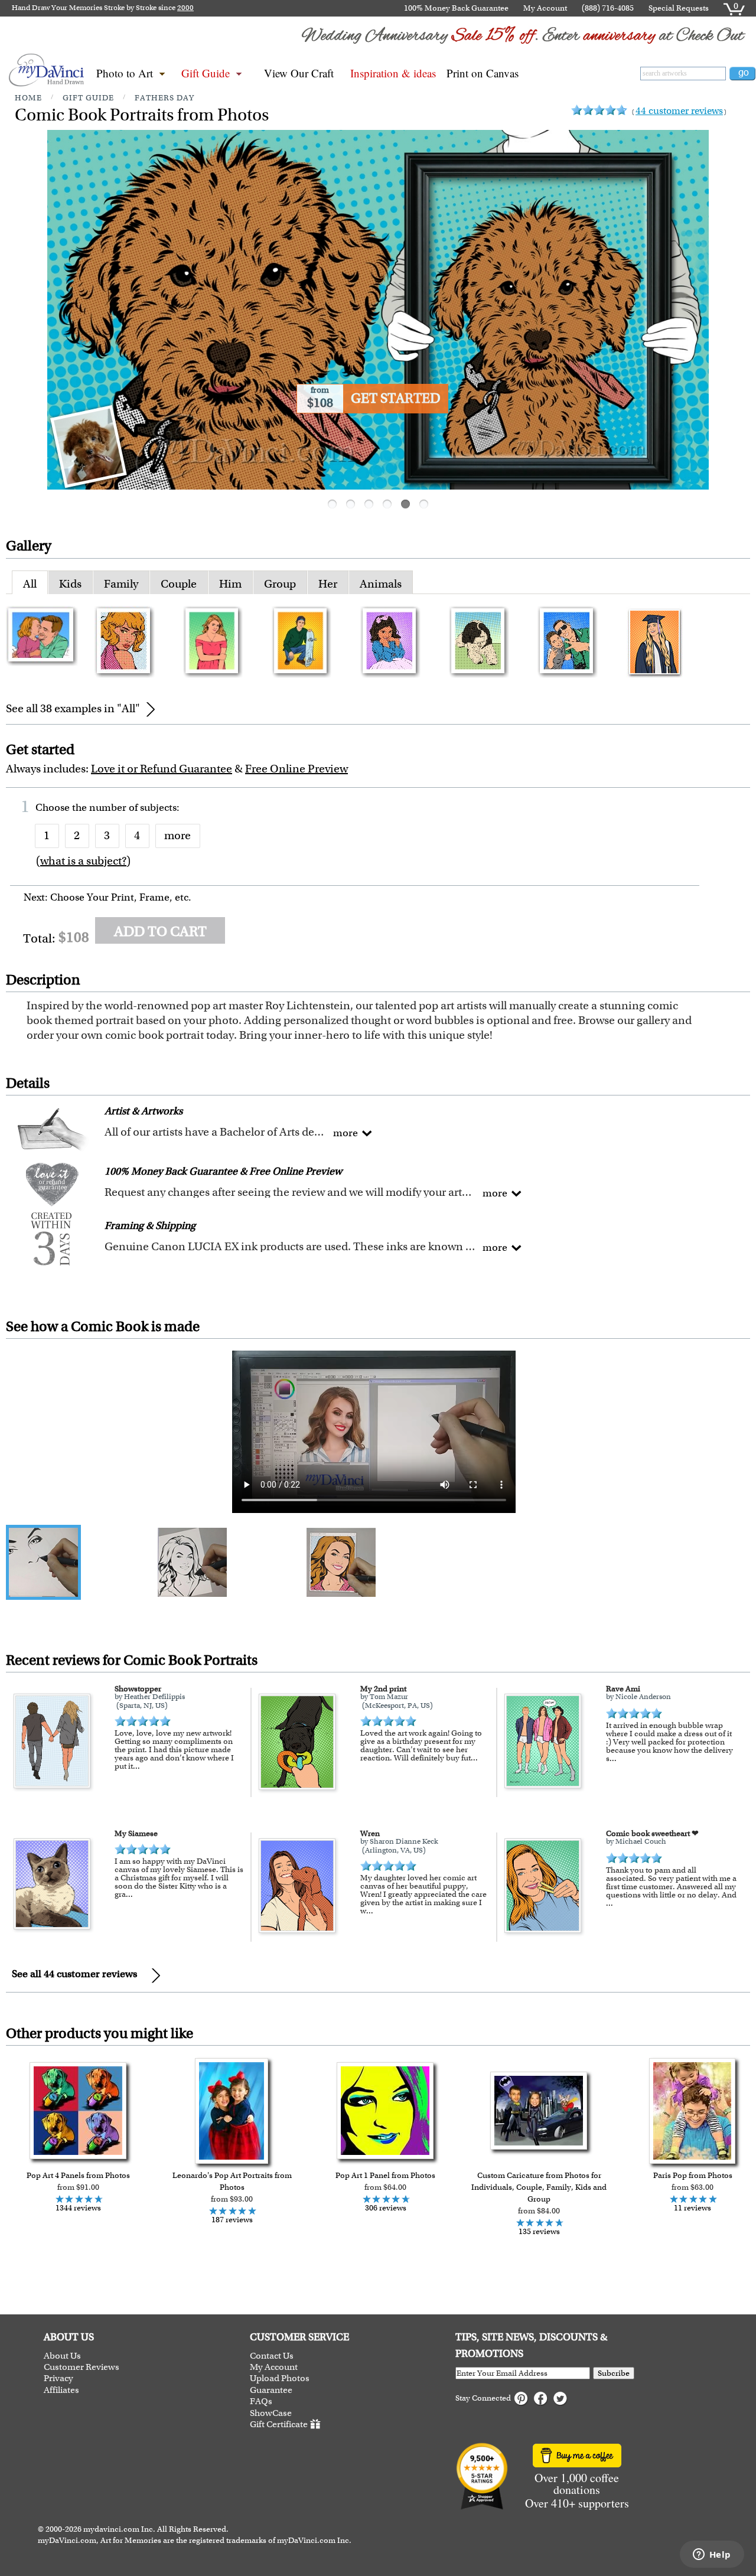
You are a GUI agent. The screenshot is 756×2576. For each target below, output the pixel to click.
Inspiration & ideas (393, 73)
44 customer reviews (679, 111)
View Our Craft (299, 73)
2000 (185, 8)
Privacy (58, 2378)
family (121, 584)
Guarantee (271, 2390)
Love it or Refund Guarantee (162, 769)
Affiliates (61, 2390)
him (230, 584)
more (177, 835)
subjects (158, 807)
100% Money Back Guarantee (456, 8)
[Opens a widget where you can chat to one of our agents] (712, 2555)
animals (381, 584)
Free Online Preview (296, 769)
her (328, 584)
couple (179, 584)
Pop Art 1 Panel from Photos (385, 2175)
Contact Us (272, 2356)
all (30, 584)
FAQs (261, 2401)
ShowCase (271, 2413)
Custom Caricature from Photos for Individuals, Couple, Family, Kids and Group (539, 2187)
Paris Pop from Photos (693, 2175)
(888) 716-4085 (608, 8)
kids (70, 584)
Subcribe (614, 2373)
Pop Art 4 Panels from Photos (78, 2175)
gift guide (88, 98)
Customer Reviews (82, 2367)
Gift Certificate (279, 2424)
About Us (62, 2356)
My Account (545, 8)
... (136, 1766)
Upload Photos (280, 2378)
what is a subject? (83, 861)
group (280, 584)
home (28, 98)
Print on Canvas (483, 73)
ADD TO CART (160, 931)
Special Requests (679, 8)
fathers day (164, 98)
